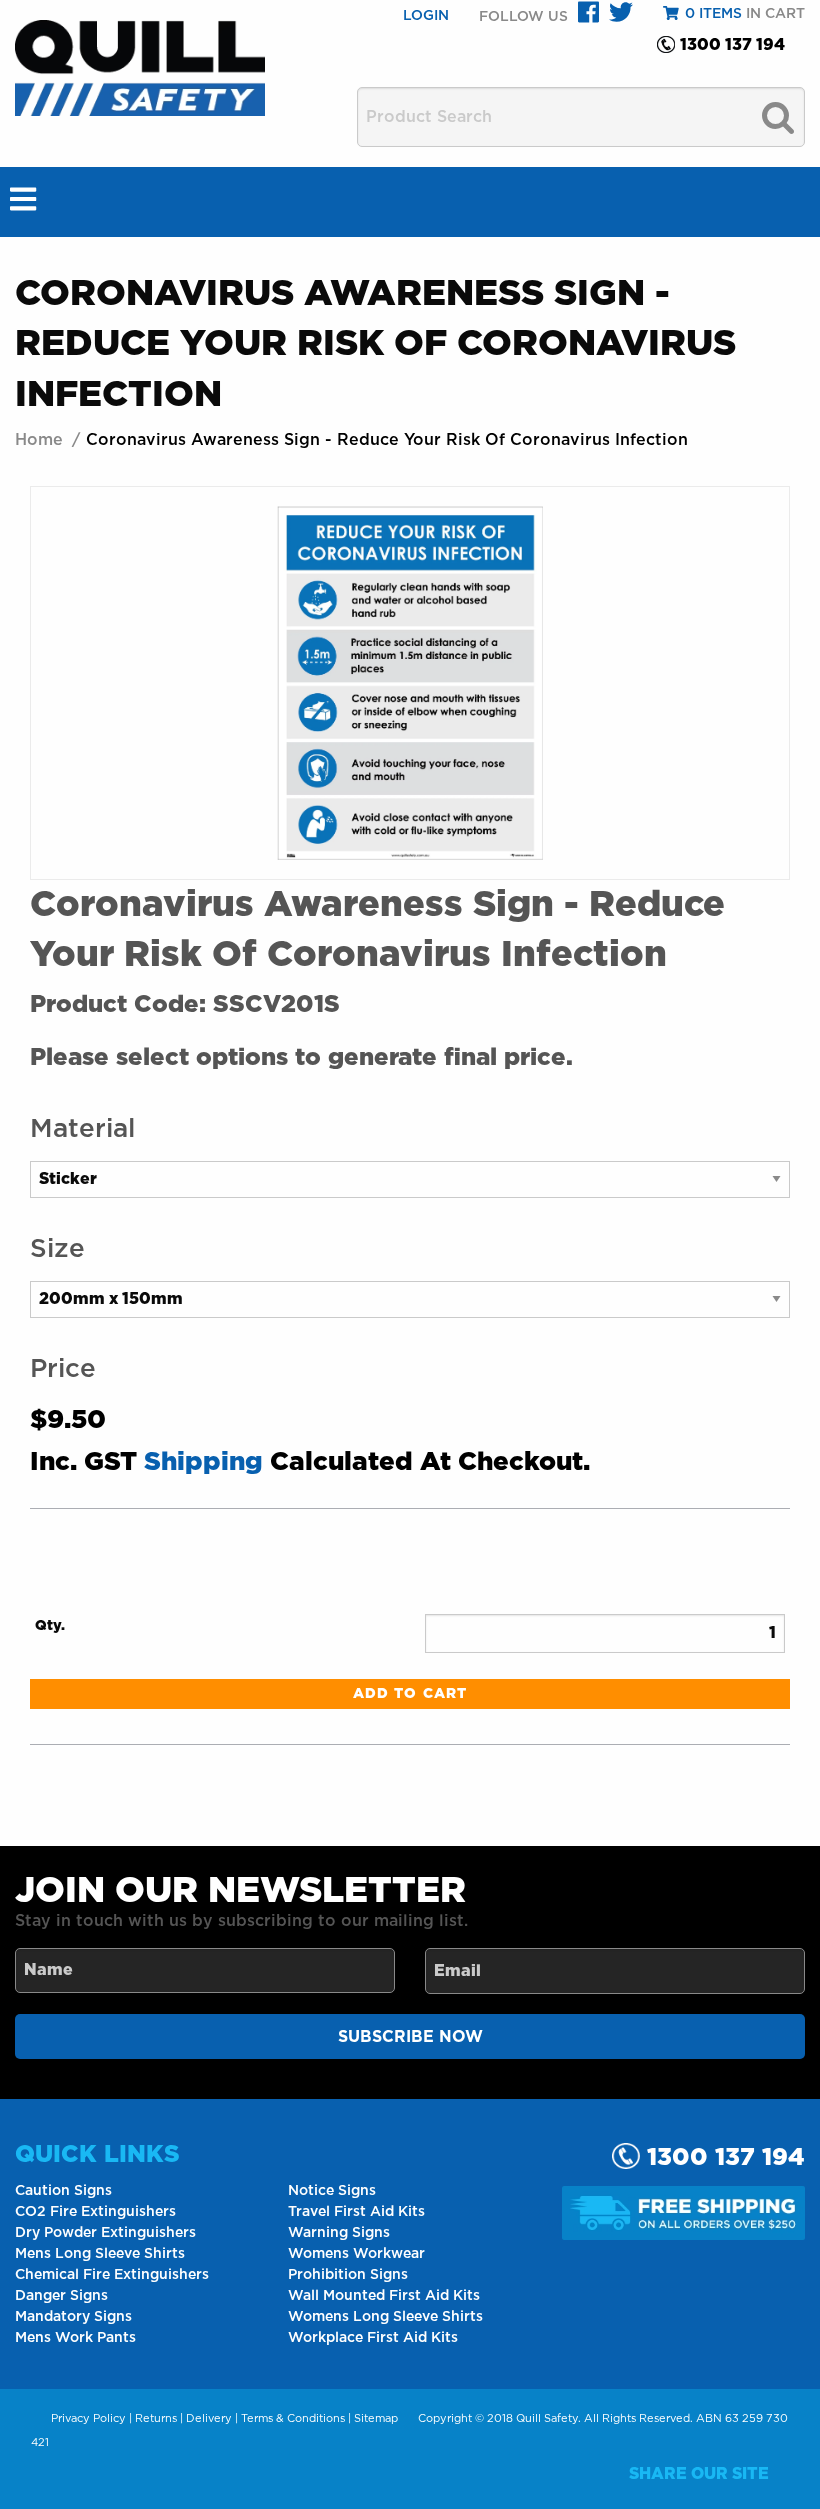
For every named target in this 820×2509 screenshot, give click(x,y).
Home (39, 440)
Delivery (209, 2418)
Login (426, 16)
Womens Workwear (356, 2254)
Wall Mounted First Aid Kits (384, 2296)
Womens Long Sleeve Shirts (385, 2317)
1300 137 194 (732, 45)
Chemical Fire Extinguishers (112, 2275)
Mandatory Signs (73, 2317)
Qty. (50, 1626)
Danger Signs (61, 2296)
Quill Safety (547, 2418)
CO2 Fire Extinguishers (95, 2212)
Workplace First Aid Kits (373, 2338)
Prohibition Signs (348, 2275)
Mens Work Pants (75, 2338)
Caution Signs (63, 2191)
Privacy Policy (88, 2418)
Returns (156, 2418)
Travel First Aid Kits (356, 2212)
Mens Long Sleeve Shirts (100, 2254)
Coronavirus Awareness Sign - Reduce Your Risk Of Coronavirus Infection (387, 440)
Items (713, 14)
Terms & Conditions (293, 2418)
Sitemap (376, 2418)
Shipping (203, 1462)
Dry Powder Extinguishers (105, 2233)
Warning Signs (339, 2233)
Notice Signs (332, 2191)
